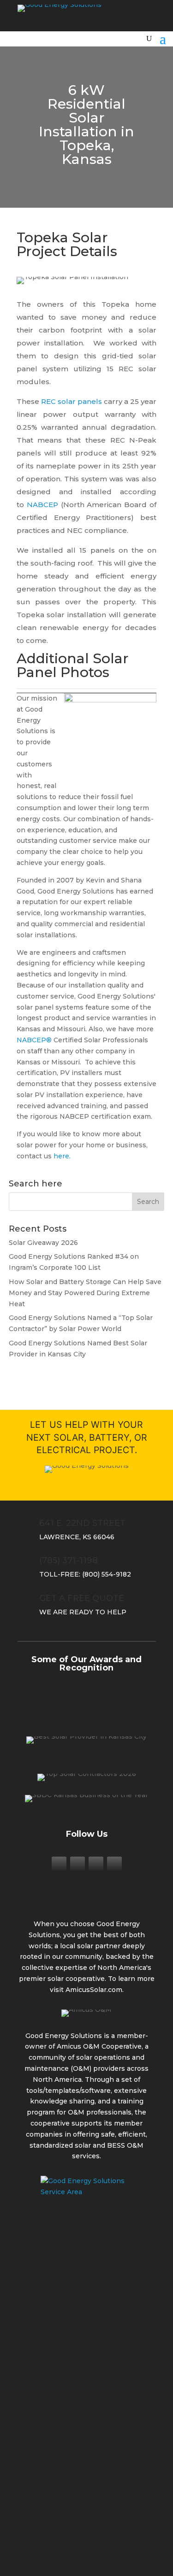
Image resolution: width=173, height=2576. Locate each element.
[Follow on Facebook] (59, 1864)
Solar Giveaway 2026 (43, 1243)
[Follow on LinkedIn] (96, 1864)
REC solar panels (72, 401)
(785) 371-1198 (69, 1560)
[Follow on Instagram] (78, 1864)
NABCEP (42, 505)
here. (62, 1156)
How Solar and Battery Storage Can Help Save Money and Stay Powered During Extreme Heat (85, 1293)
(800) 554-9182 (107, 1574)
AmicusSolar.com (94, 1990)
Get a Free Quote (82, 1598)
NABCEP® (34, 1040)
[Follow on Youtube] (114, 1864)
